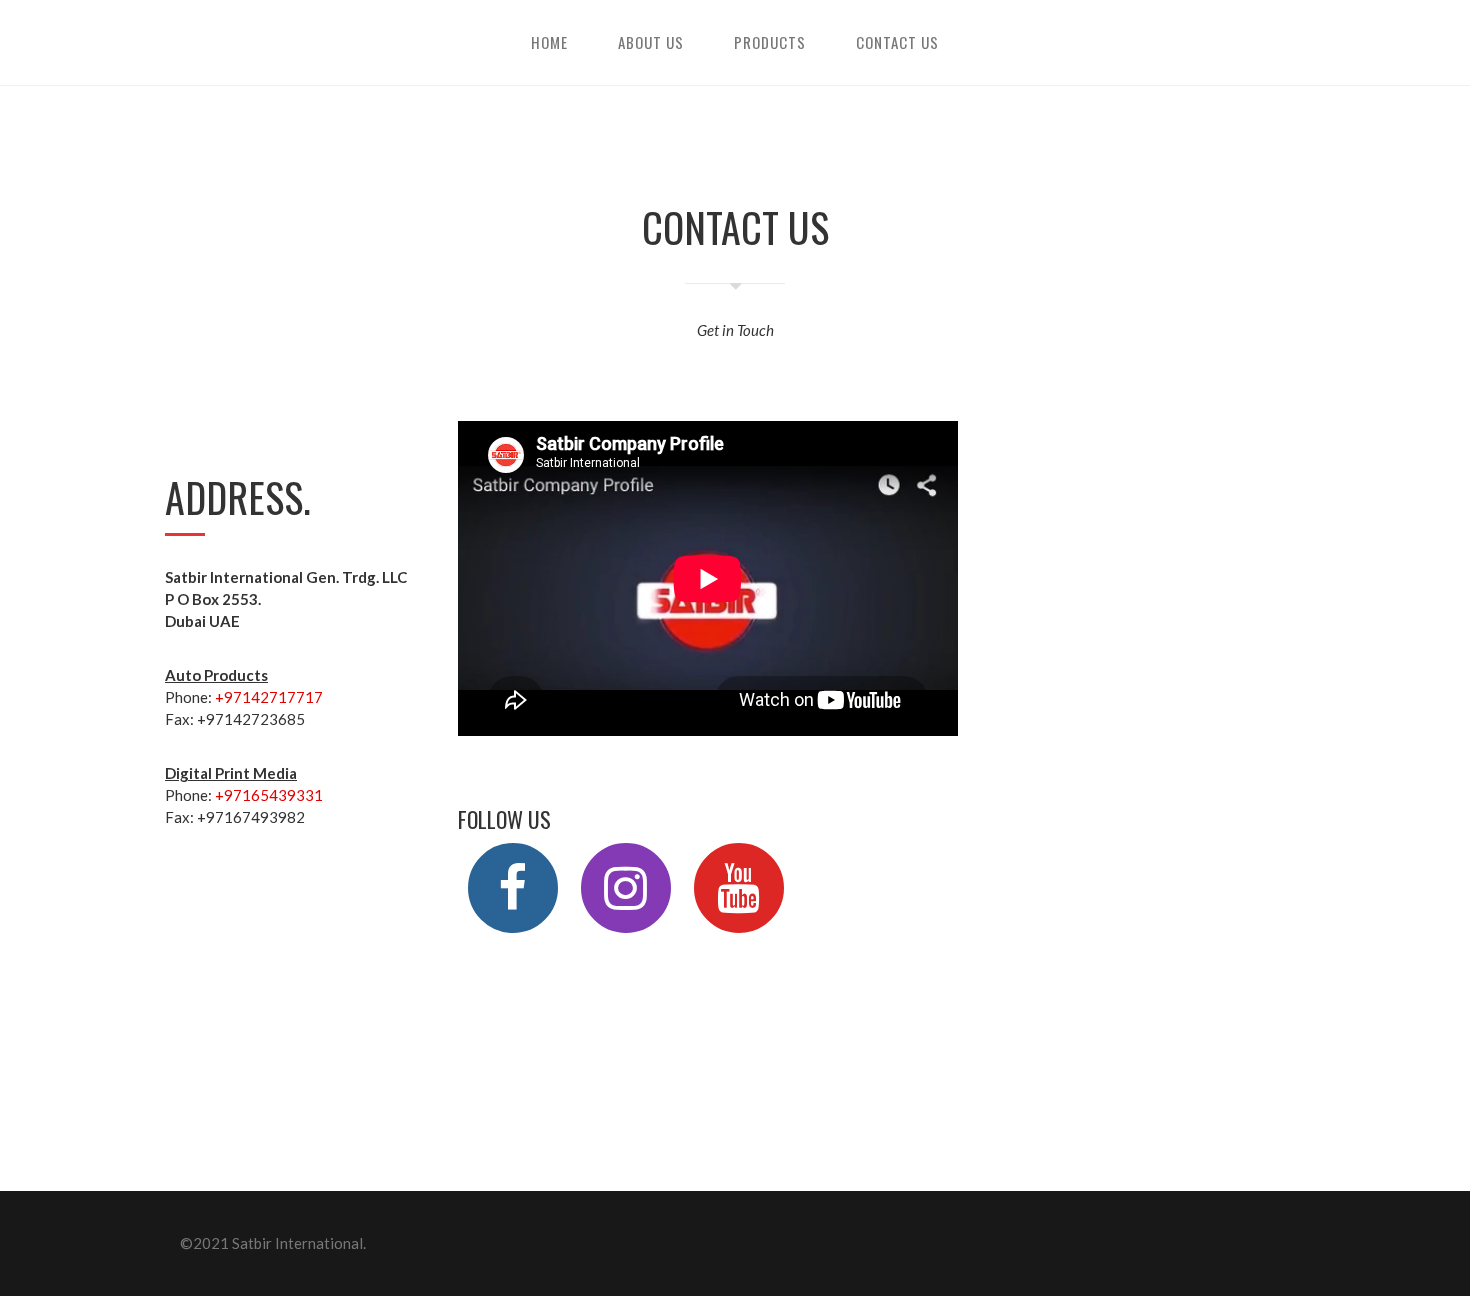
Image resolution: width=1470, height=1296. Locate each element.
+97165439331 (269, 795)
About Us (651, 42)
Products (770, 42)
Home (549, 42)
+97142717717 (269, 697)
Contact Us (897, 42)
